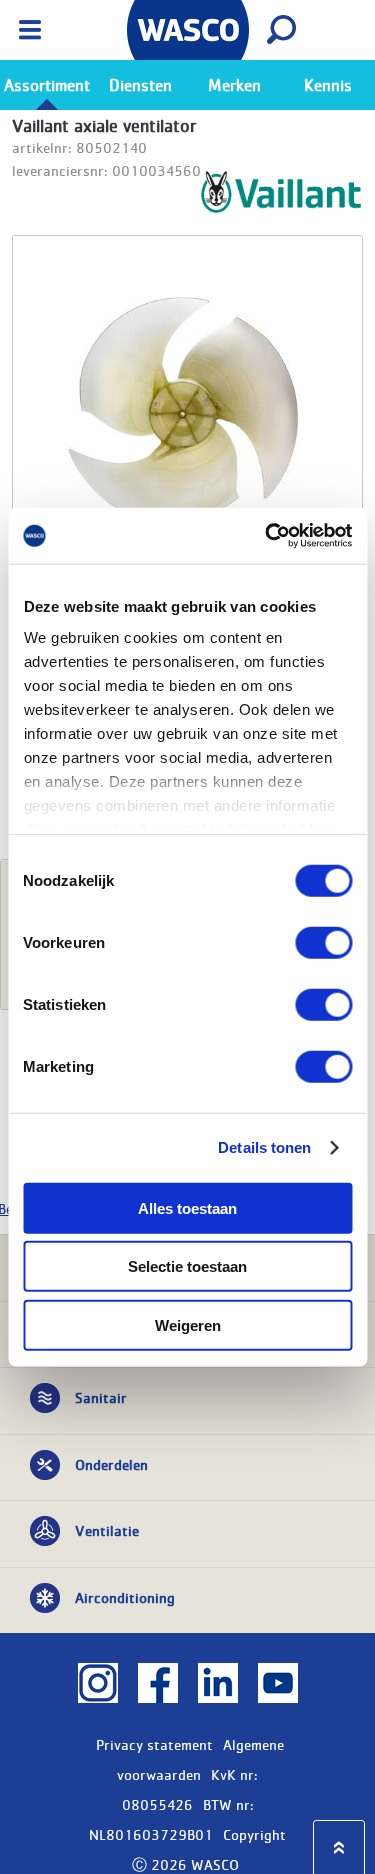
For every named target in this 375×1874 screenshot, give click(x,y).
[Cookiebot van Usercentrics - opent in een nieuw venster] (267, 536)
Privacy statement (154, 1744)
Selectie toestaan (187, 1266)
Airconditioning (125, 1597)
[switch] (323, 942)
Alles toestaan (187, 1207)
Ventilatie (107, 1530)
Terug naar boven (339, 1847)
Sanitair (101, 1397)
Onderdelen (111, 1464)
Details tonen (264, 1147)
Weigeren (188, 1324)
